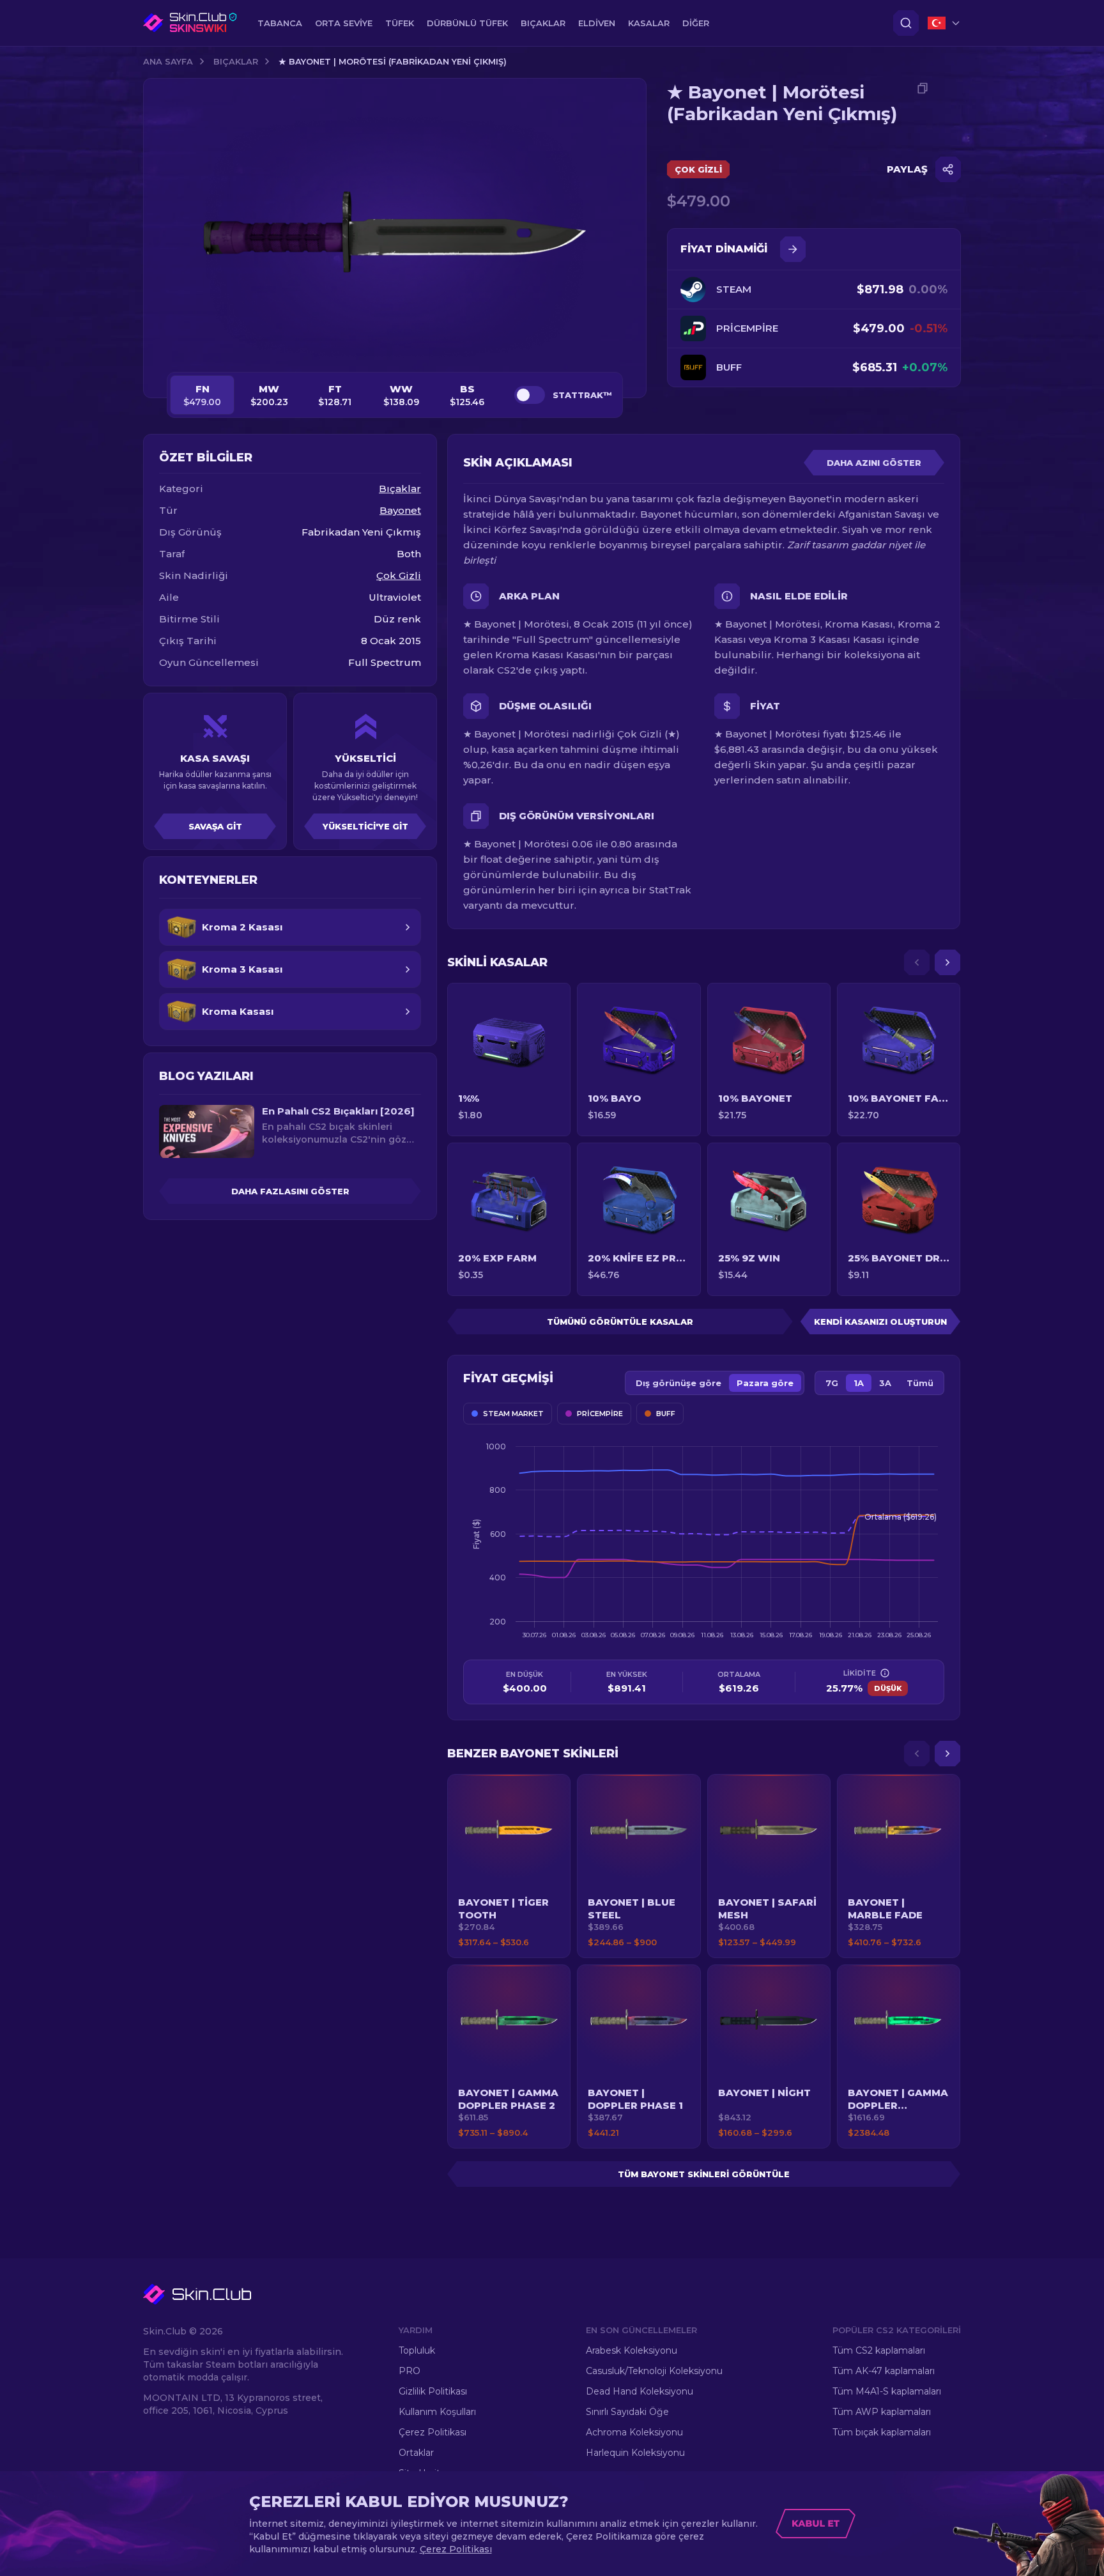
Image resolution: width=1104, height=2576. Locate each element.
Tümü (920, 1383)
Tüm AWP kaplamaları (882, 2412)
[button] (509, 1866)
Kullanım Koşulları (437, 2412)
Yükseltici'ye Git (365, 826)
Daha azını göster (874, 463)
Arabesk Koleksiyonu (632, 2350)
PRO (410, 2371)
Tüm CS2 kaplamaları (879, 2350)
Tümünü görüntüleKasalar (620, 1322)
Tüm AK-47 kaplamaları (884, 2371)
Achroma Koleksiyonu (634, 2432)
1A (859, 1383)
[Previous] (917, 962)
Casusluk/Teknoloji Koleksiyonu (654, 2371)
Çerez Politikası (433, 2432)
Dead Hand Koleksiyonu (640, 2391)
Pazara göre (765, 1383)
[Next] (947, 962)
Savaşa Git (215, 826)
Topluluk (417, 2350)
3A (885, 1383)
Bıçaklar (236, 61)
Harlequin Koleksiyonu (635, 2453)
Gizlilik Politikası (433, 2391)
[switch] (530, 395)
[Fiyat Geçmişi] (793, 249)
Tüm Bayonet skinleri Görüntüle (704, 2174)
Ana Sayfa (168, 61)
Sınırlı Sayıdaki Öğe (627, 2412)
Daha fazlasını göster (290, 1191)
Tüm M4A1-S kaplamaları (887, 2391)
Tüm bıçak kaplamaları (882, 2432)
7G (832, 1383)
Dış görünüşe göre (678, 1383)
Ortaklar (416, 2453)
